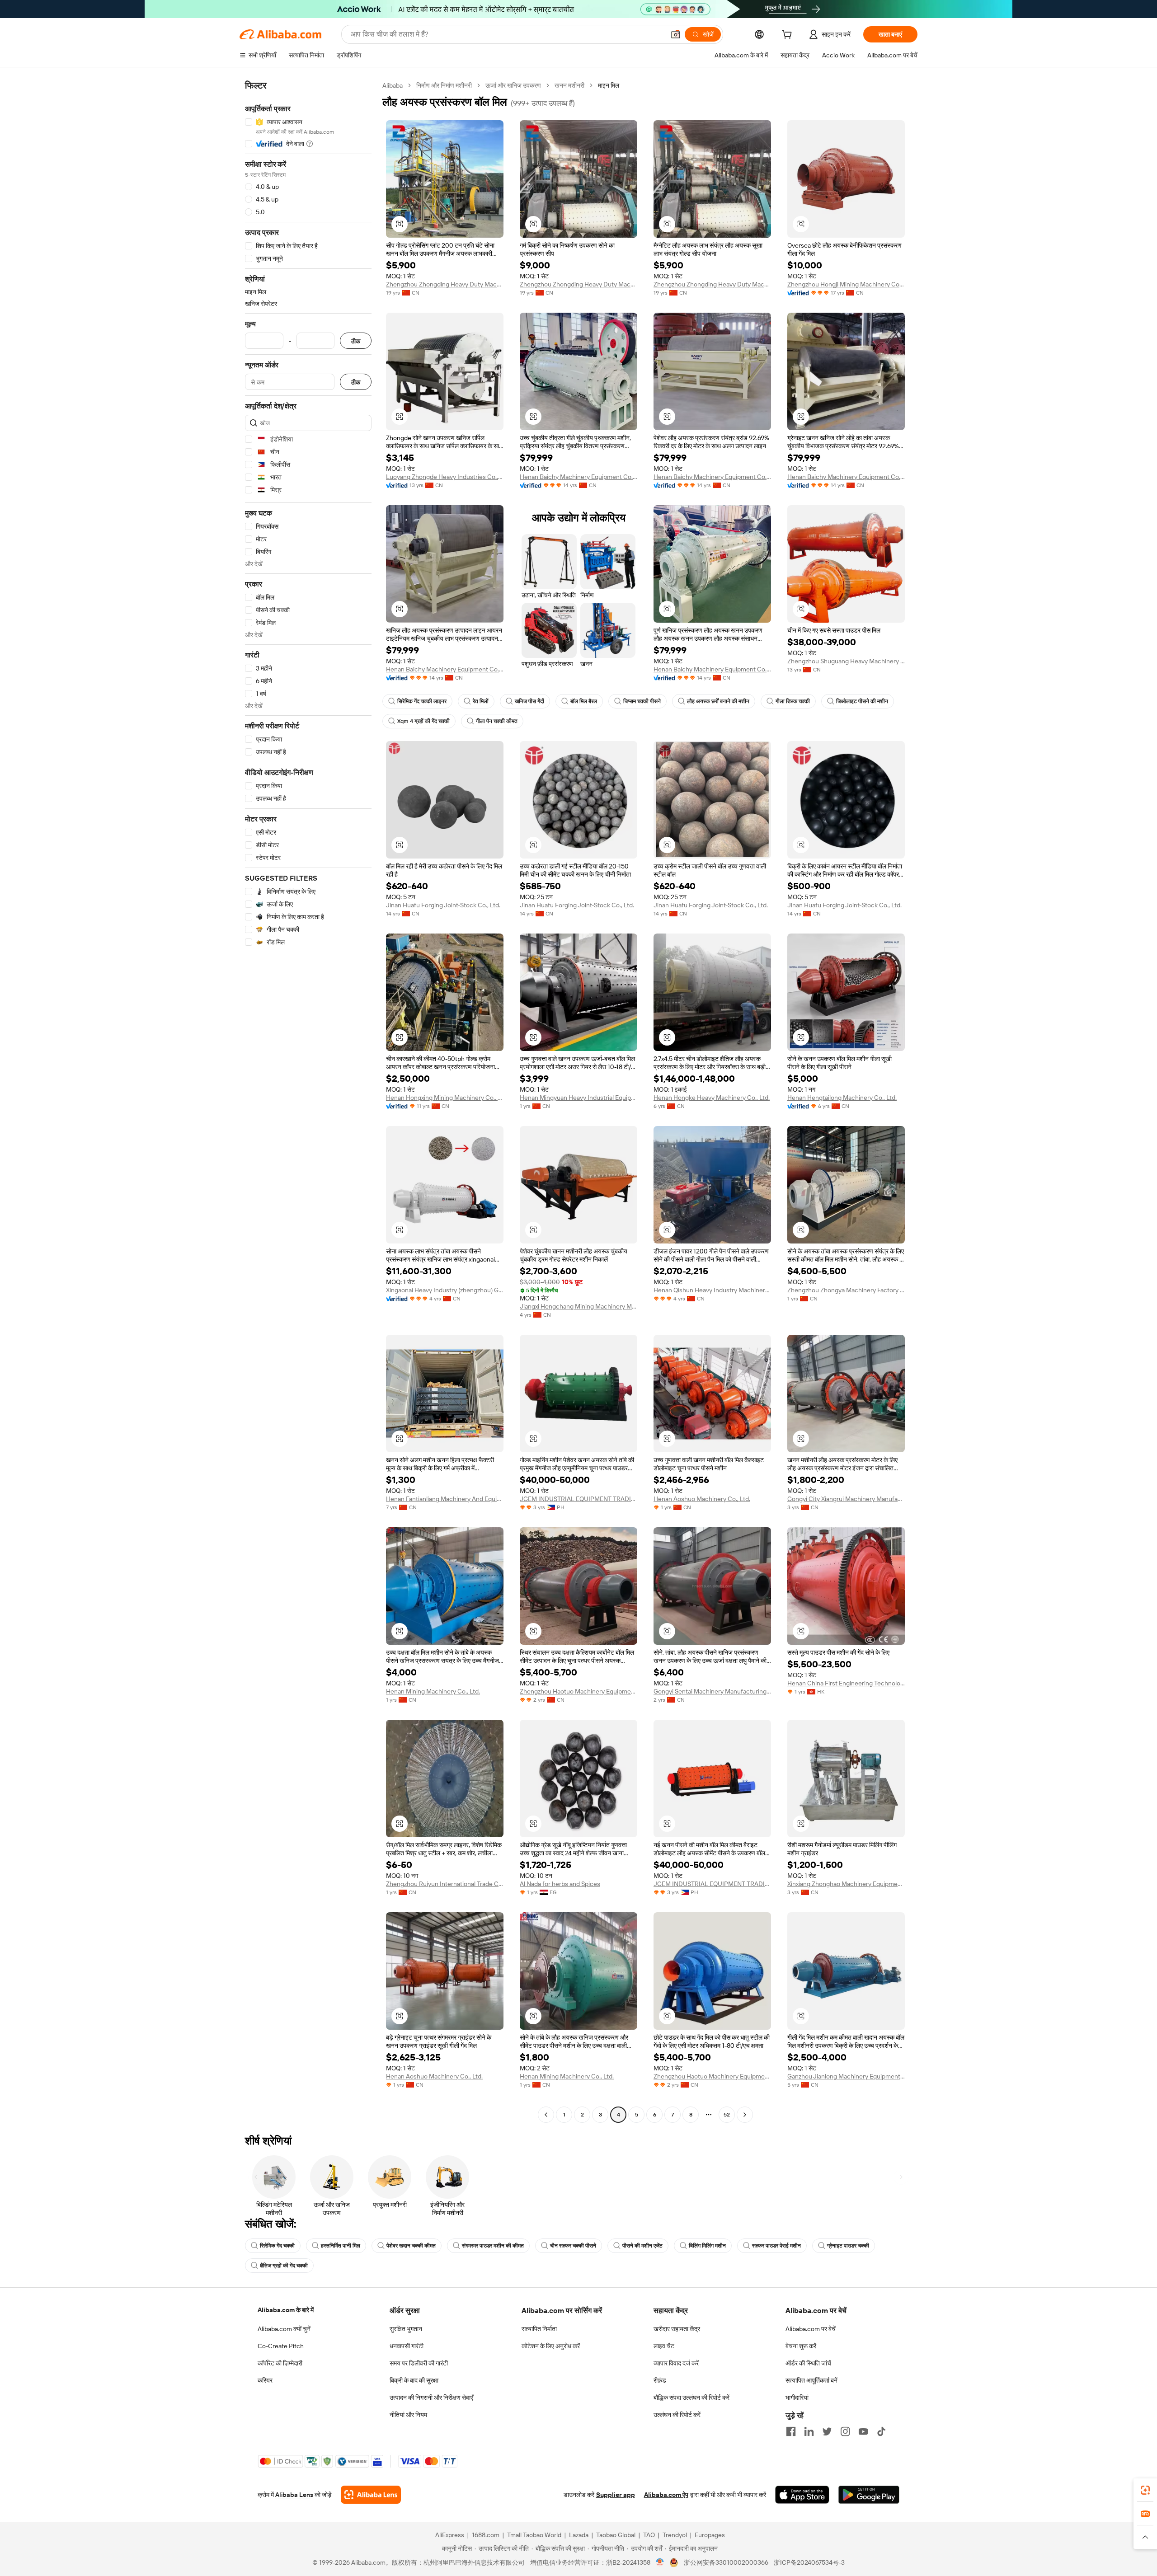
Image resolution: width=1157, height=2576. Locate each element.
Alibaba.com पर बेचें (811, 2329)
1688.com (486, 2535)
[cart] (789, 36)
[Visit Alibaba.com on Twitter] (827, 2431)
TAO (649, 2535)
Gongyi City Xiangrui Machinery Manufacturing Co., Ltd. (846, 1499)
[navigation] (308, 1101)
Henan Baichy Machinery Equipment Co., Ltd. (578, 477)
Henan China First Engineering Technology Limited (846, 1683)
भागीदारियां (797, 2398)
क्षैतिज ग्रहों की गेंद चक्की (284, 2266)
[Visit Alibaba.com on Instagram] (845, 2431)
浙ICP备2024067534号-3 (809, 2562)
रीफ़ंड (660, 2380)
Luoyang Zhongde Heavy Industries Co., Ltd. (445, 477)
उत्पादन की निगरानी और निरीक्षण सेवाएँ (431, 2398)
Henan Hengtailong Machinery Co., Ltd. (842, 1098)
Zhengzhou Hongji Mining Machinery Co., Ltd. (846, 284)
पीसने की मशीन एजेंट (642, 2246)
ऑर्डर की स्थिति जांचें (808, 2363)
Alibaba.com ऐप (666, 2495)
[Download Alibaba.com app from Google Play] (869, 2495)
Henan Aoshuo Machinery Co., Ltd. (702, 1499)
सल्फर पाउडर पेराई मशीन (776, 2246)
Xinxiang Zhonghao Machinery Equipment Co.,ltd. (846, 1884)
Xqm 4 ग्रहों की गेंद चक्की (423, 721)
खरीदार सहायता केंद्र (677, 2329)
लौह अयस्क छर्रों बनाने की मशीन (718, 701)
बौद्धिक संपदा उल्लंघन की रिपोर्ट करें (691, 2398)
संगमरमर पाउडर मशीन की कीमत (493, 2246)
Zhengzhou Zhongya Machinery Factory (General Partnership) (846, 1290)
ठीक (356, 341)
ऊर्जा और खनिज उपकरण (513, 85)
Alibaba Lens (294, 2495)
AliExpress (450, 2535)
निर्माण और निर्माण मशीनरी (444, 85)
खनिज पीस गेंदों (529, 701)
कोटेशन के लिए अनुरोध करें (551, 2346)
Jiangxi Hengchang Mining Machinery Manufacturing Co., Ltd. (578, 1306)
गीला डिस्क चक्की (793, 701)
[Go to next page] (745, 2115)
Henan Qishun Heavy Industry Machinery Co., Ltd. (712, 1290)
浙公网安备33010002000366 (726, 2562)
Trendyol (675, 2535)
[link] (1145, 2490)
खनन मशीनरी (569, 85)
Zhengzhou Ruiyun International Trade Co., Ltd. (445, 1884)
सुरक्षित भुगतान (406, 2329)
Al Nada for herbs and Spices (560, 1884)
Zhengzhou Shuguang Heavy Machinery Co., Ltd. (846, 661)
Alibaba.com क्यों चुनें (284, 2329)
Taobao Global (616, 2535)
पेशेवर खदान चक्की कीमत (411, 2246)
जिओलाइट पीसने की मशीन (862, 701)
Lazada (579, 2535)
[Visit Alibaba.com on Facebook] (791, 2431)
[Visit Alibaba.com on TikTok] (881, 2431)
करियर (265, 2380)
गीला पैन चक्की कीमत (497, 721)
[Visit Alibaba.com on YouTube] (863, 2431)
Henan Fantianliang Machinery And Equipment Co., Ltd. (445, 1499)
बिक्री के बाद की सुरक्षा (414, 2380)
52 (727, 2115)
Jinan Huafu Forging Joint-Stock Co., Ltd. (443, 905)
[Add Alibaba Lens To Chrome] (371, 2495)
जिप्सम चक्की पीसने (642, 701)
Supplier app (616, 2495)
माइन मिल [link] (609, 85)
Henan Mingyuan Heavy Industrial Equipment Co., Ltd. (578, 1098)
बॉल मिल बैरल (584, 701)
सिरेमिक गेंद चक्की (277, 2246)
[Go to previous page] (546, 2115)
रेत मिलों (481, 701)
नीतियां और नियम (408, 2415)
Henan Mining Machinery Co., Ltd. (433, 1691)
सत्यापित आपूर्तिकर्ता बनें (811, 2380)
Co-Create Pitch (281, 2346)
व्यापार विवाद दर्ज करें (676, 2363)
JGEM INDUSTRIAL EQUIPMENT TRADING (578, 1499)
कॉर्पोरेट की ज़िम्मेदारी (280, 2363)
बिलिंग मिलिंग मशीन (707, 2246)
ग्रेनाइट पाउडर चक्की (848, 2246)
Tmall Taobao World (534, 2535)
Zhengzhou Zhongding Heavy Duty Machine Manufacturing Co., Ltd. (445, 284)
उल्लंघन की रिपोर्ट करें (677, 2415)
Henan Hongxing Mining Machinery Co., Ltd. (445, 1098)
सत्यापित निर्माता (539, 2329)
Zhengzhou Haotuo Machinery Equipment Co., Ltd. (578, 1691)
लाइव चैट (664, 2346)
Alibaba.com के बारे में (286, 2310)
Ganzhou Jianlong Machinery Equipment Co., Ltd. (846, 2076)
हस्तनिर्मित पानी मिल (341, 2246)
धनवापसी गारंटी (407, 2346)
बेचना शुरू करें (801, 2346)
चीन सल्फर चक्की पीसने (573, 2246)
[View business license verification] (660, 2562)
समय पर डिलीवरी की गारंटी (419, 2363)
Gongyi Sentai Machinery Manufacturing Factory (712, 1691)
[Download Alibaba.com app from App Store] (802, 2495)
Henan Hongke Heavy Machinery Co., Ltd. (712, 1098)
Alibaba (393, 85)
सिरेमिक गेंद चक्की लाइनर (422, 701)
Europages (710, 2535)
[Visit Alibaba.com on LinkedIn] (809, 2431)
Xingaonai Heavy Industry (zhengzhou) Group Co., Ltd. (445, 1290)
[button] (676, 34)
